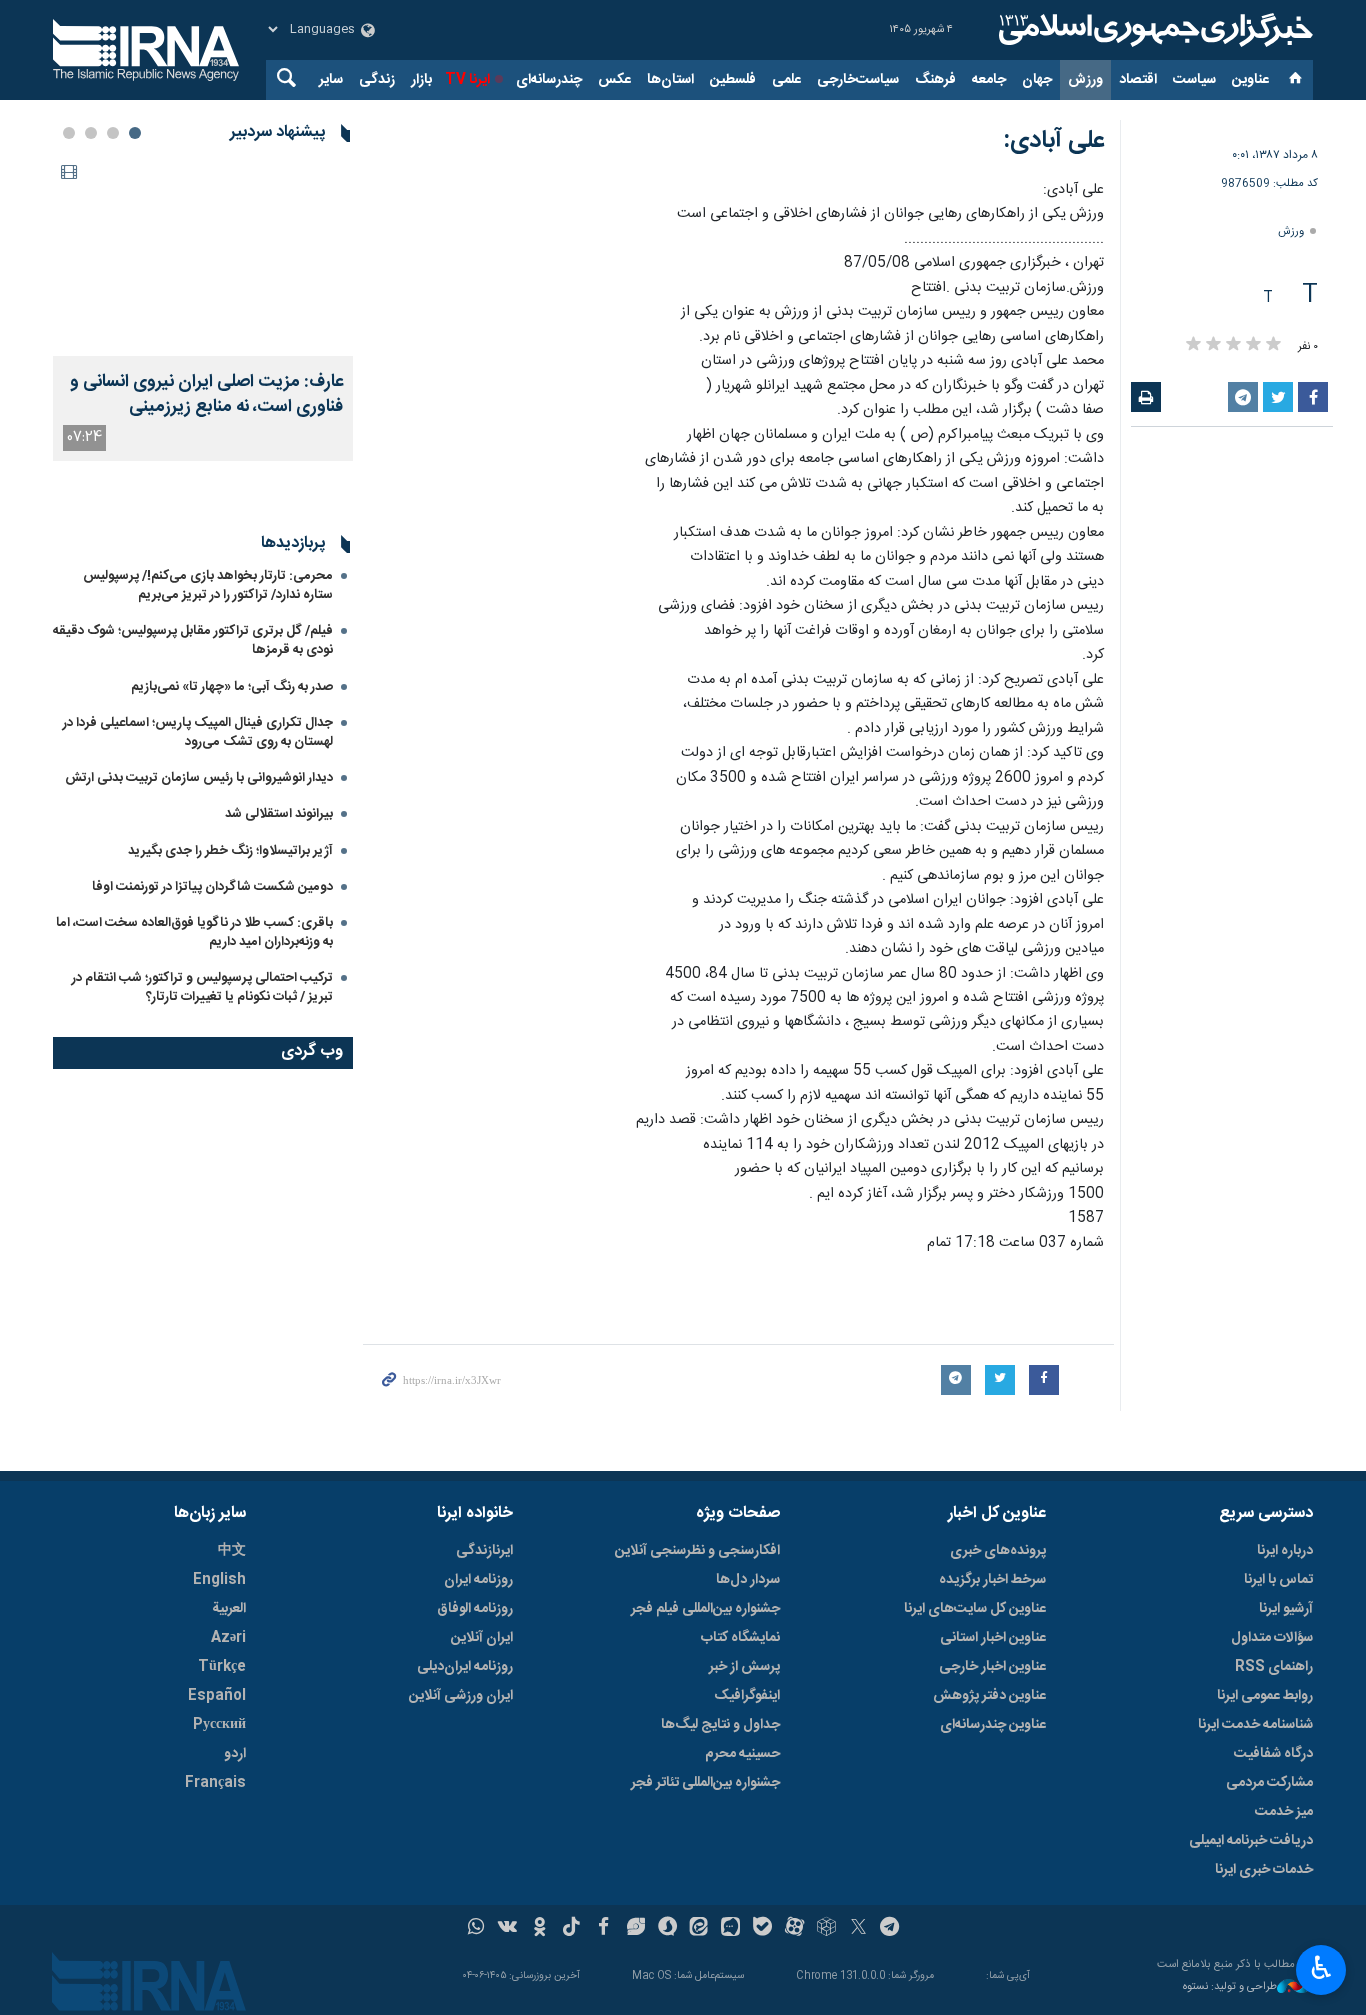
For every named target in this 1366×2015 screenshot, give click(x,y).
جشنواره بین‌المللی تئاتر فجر (705, 1783)
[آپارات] (794, 1929)
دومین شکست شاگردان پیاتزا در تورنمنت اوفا (212, 887)
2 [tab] (113, 133)
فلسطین (733, 80)
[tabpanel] (203, 308)
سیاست (1194, 80)
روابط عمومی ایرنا (1265, 1696)
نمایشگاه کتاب (740, 1638)
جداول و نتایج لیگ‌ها (720, 1725)
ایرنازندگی (484, 1551)
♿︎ (1321, 1968)
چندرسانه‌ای (549, 80)
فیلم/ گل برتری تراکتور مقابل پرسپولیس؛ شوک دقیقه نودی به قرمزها (193, 640)
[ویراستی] (635, 1929)
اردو (235, 1754)
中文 (232, 1551)
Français (215, 1783)
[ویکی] (507, 1929)
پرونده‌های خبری (998, 1551)
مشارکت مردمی (1269, 1783)
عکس (614, 80)
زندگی (377, 80)
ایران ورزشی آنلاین (461, 1696)
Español (217, 1696)
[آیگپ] (730, 1929)
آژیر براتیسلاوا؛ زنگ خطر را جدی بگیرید (230, 851)
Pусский (219, 1725)
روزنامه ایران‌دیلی (465, 1667)
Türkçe (222, 1667)
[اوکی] (539, 1929)
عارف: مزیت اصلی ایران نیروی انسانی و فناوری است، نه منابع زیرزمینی (206, 395)
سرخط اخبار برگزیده (992, 1580)
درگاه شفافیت (1273, 1754)
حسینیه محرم (742, 1754)
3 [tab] (91, 133)
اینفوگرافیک (747, 1696)
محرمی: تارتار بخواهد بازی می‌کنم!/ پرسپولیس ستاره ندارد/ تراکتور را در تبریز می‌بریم (208, 585)
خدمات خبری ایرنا (1264, 1870)
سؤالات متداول (1272, 1638)
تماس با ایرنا (1278, 1580)
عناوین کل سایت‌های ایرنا (975, 1609)
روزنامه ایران (478, 1580)
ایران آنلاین (482, 1638)
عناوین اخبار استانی (993, 1638)
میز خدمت (1284, 1812)
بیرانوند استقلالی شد (279, 814)
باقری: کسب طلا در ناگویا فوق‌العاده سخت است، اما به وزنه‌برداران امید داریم (194, 932)
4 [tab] (69, 133)
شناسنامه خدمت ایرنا (1255, 1725)
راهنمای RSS (1274, 1667)
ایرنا (1153, 30)
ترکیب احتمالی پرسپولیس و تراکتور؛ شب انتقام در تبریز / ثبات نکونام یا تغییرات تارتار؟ (202, 987)
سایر (331, 80)
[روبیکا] (826, 1929)
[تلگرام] (890, 1929)
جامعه (989, 80)
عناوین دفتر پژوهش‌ (989, 1696)
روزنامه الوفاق (475, 1609)
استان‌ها (670, 80)
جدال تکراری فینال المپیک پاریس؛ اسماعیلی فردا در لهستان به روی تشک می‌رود (198, 732)
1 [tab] (135, 133)
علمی (786, 80)
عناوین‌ (1250, 80)
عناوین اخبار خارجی (992, 1667)
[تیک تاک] (571, 1929)
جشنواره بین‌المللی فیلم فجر (705, 1609)
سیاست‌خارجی (858, 80)
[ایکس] (858, 1929)
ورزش (1085, 80)
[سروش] (667, 1929)
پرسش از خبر (744, 1667)
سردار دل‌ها (748, 1580)
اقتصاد (1138, 80)
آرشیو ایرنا (1286, 1609)
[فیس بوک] (603, 1929)
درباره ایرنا (1285, 1551)
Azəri (228, 1638)
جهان (1037, 80)
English (219, 1580)
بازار (421, 80)
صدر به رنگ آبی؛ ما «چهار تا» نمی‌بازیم (232, 687)
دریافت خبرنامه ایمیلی (1251, 1841)
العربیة (229, 1609)
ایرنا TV (467, 80)
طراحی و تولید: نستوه (1230, 1987)
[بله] (762, 1929)
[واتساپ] (476, 1929)
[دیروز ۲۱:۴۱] (203, 256)
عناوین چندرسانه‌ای (993, 1725)
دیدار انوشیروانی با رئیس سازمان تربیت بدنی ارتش (197, 778)
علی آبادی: (1053, 141)
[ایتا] (699, 1929)
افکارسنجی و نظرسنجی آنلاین (697, 1551)
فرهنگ (935, 80)
